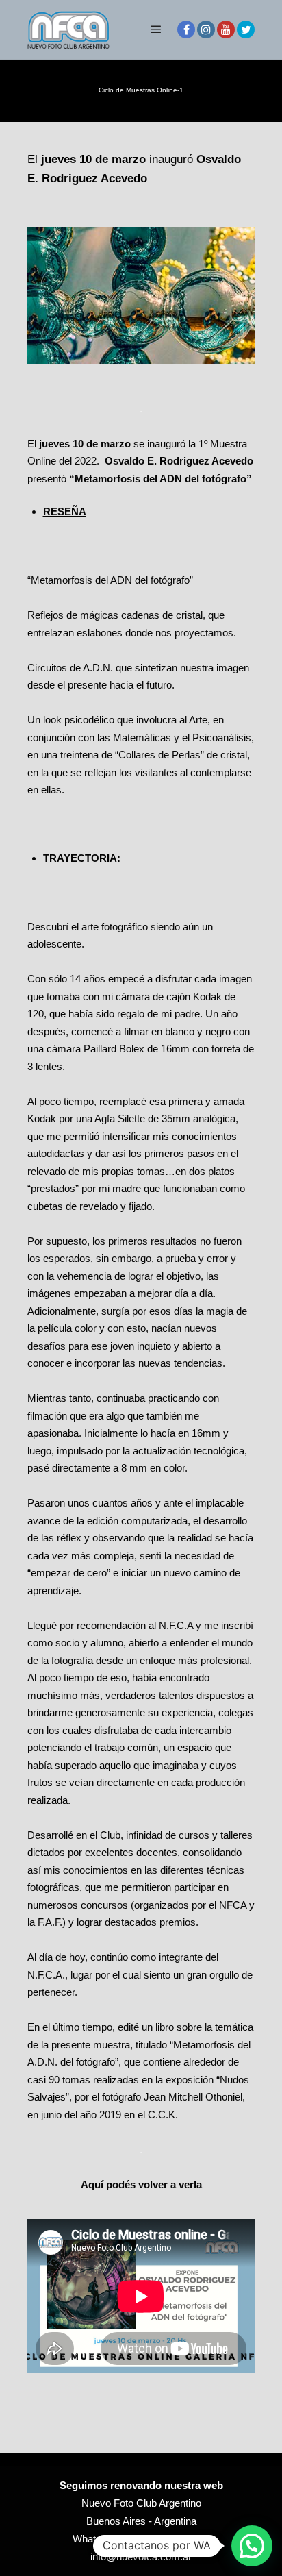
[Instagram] (206, 29)
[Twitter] (246, 29)
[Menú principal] (156, 29)
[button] (252, 2546)
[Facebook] (186, 29)
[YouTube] (226, 29)
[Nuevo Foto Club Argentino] (68, 29)
